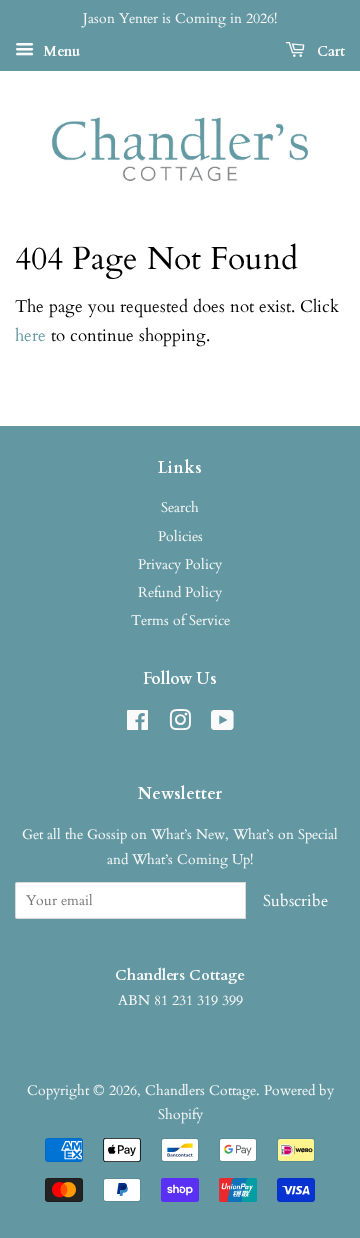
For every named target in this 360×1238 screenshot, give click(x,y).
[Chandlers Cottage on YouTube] (222, 724)
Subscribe (295, 901)
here (30, 335)
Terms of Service (180, 620)
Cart (329, 51)
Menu (59, 51)
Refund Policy (180, 592)
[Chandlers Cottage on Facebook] (137, 724)
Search (180, 507)
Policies (180, 536)
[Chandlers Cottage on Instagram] (180, 724)
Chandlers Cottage (200, 1090)
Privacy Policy (180, 564)
